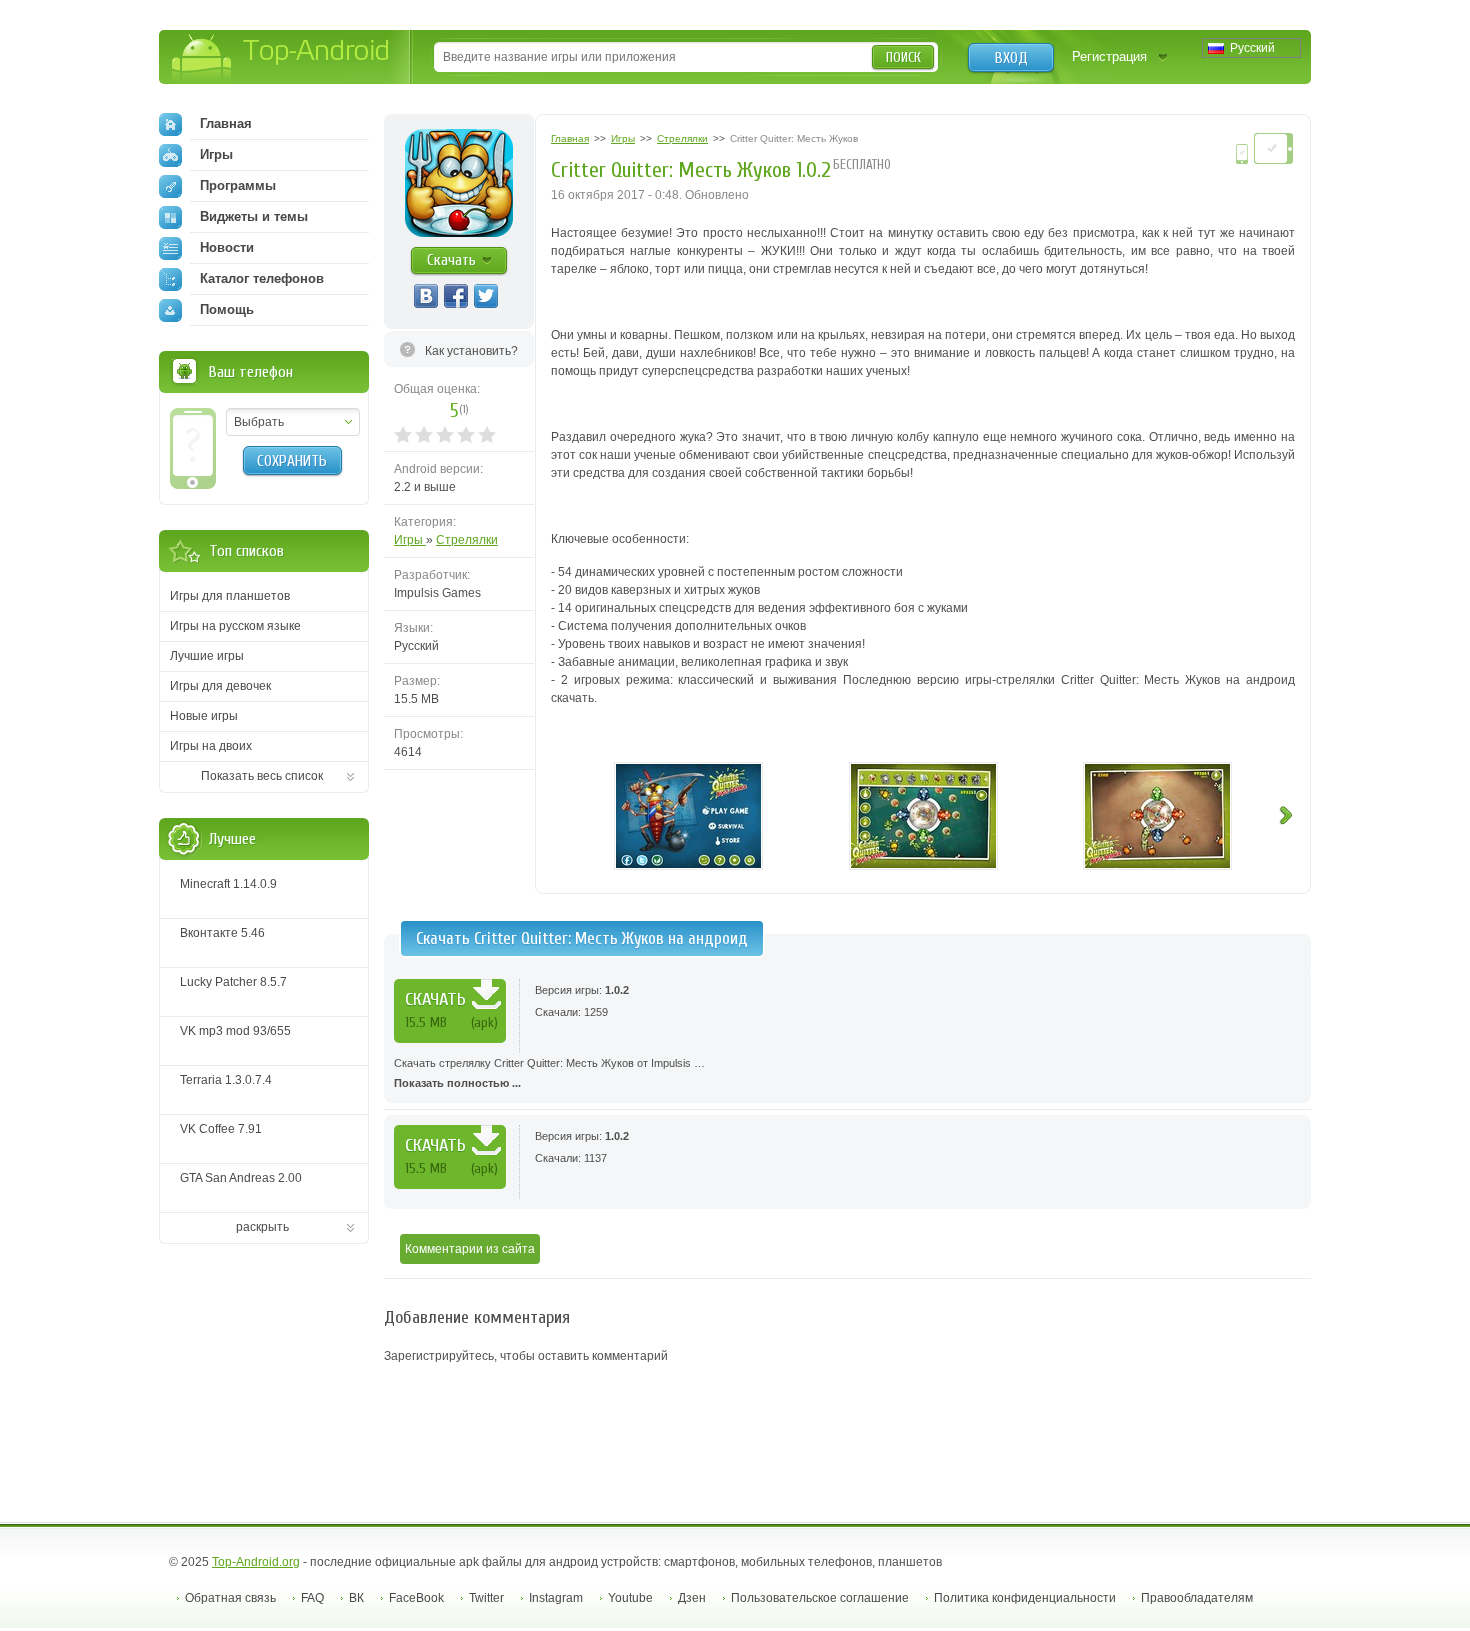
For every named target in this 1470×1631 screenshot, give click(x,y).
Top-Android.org (256, 1562)
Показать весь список (262, 776)
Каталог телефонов (262, 278)
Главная (226, 123)
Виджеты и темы (254, 216)
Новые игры (204, 716)
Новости (227, 247)
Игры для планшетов (230, 596)
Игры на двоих (211, 746)
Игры (410, 540)
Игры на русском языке (235, 626)
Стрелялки (467, 540)
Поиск (903, 57)
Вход (1011, 58)
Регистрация (1109, 56)
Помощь (227, 309)
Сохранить (292, 461)
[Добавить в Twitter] (486, 296)
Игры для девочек (220, 686)
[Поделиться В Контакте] (426, 296)
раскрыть (262, 1227)
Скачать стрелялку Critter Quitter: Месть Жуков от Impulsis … (549, 1073)
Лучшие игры (207, 656)
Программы (238, 185)
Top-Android (281, 58)
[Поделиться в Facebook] (456, 296)
